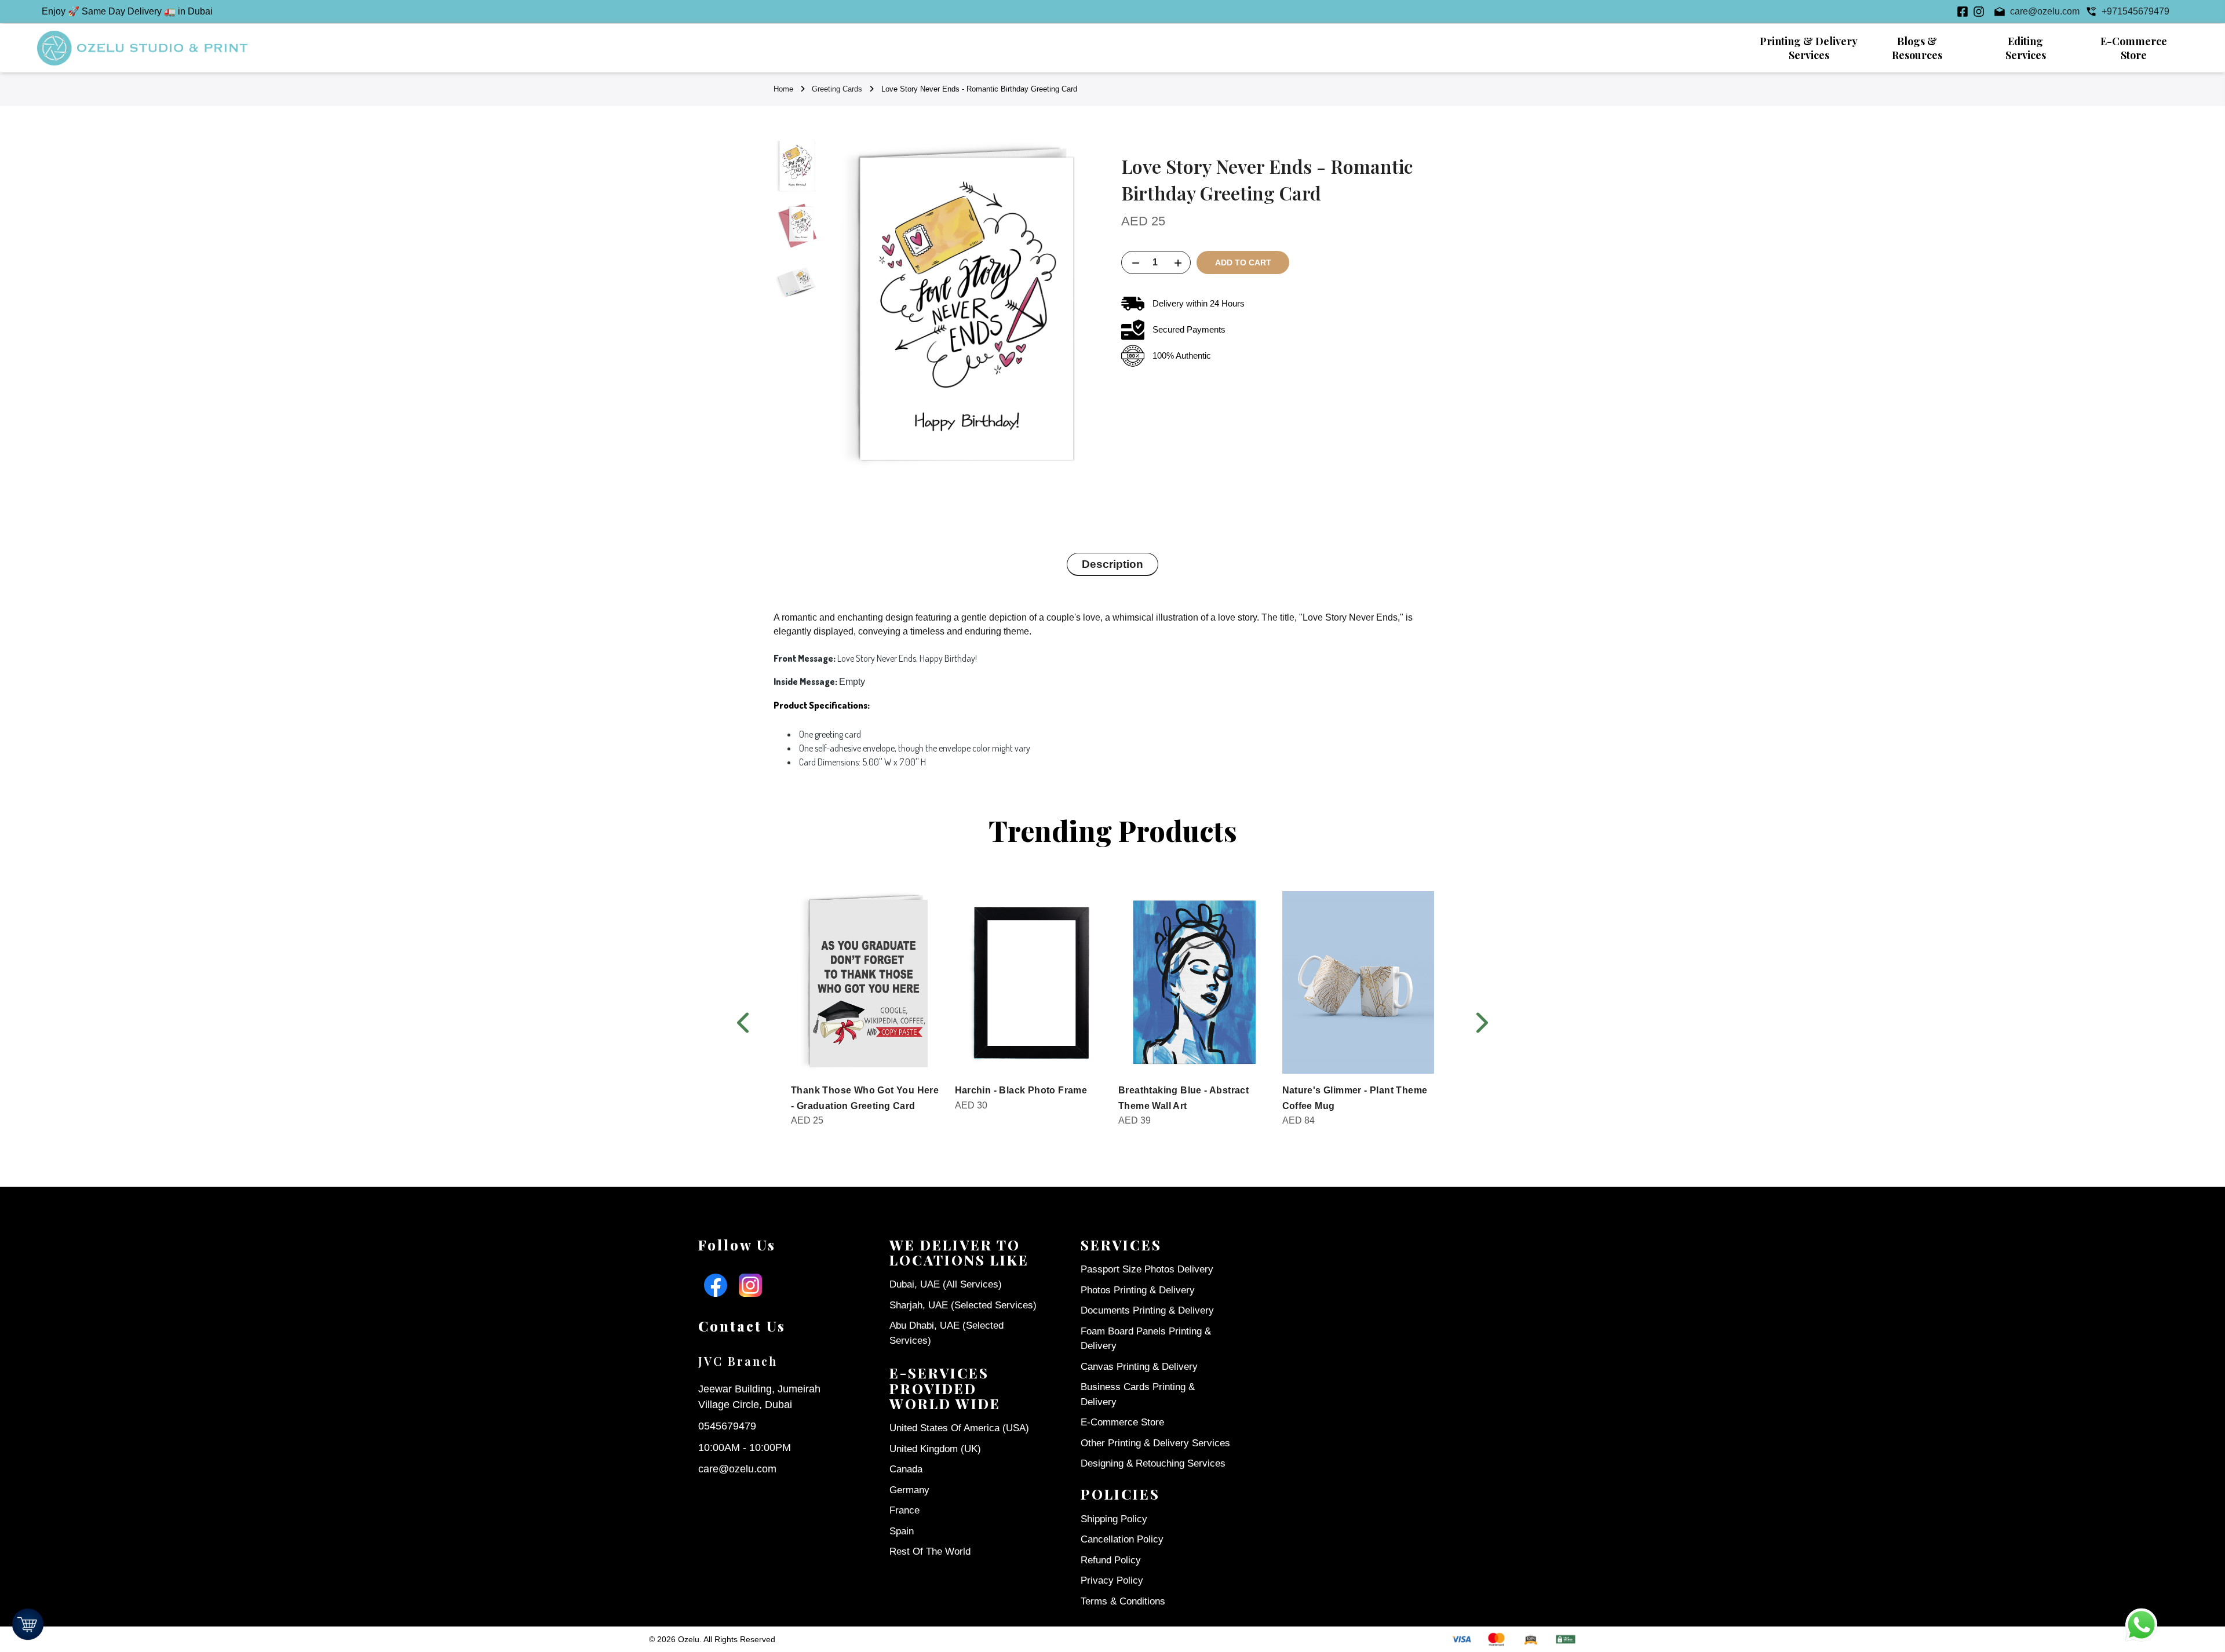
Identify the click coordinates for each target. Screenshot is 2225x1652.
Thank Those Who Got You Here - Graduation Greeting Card (865, 1098)
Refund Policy (1111, 1560)
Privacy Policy (1112, 1580)
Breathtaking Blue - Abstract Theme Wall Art (1183, 1098)
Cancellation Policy (1122, 1539)
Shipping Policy (1114, 1519)
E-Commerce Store (1122, 1422)
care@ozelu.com (737, 1469)
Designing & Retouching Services (1153, 1463)
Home (783, 89)
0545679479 (727, 1426)
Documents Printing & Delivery (1147, 1310)
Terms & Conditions (1123, 1601)
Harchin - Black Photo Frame (1021, 1090)
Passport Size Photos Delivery (1147, 1269)
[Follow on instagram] (1979, 12)
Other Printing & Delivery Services (1155, 1443)
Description (1112, 564)
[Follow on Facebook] (1963, 12)
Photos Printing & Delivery (1138, 1290)
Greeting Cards (837, 89)
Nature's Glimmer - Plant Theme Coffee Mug (1355, 1098)
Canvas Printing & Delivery (1139, 1367)
